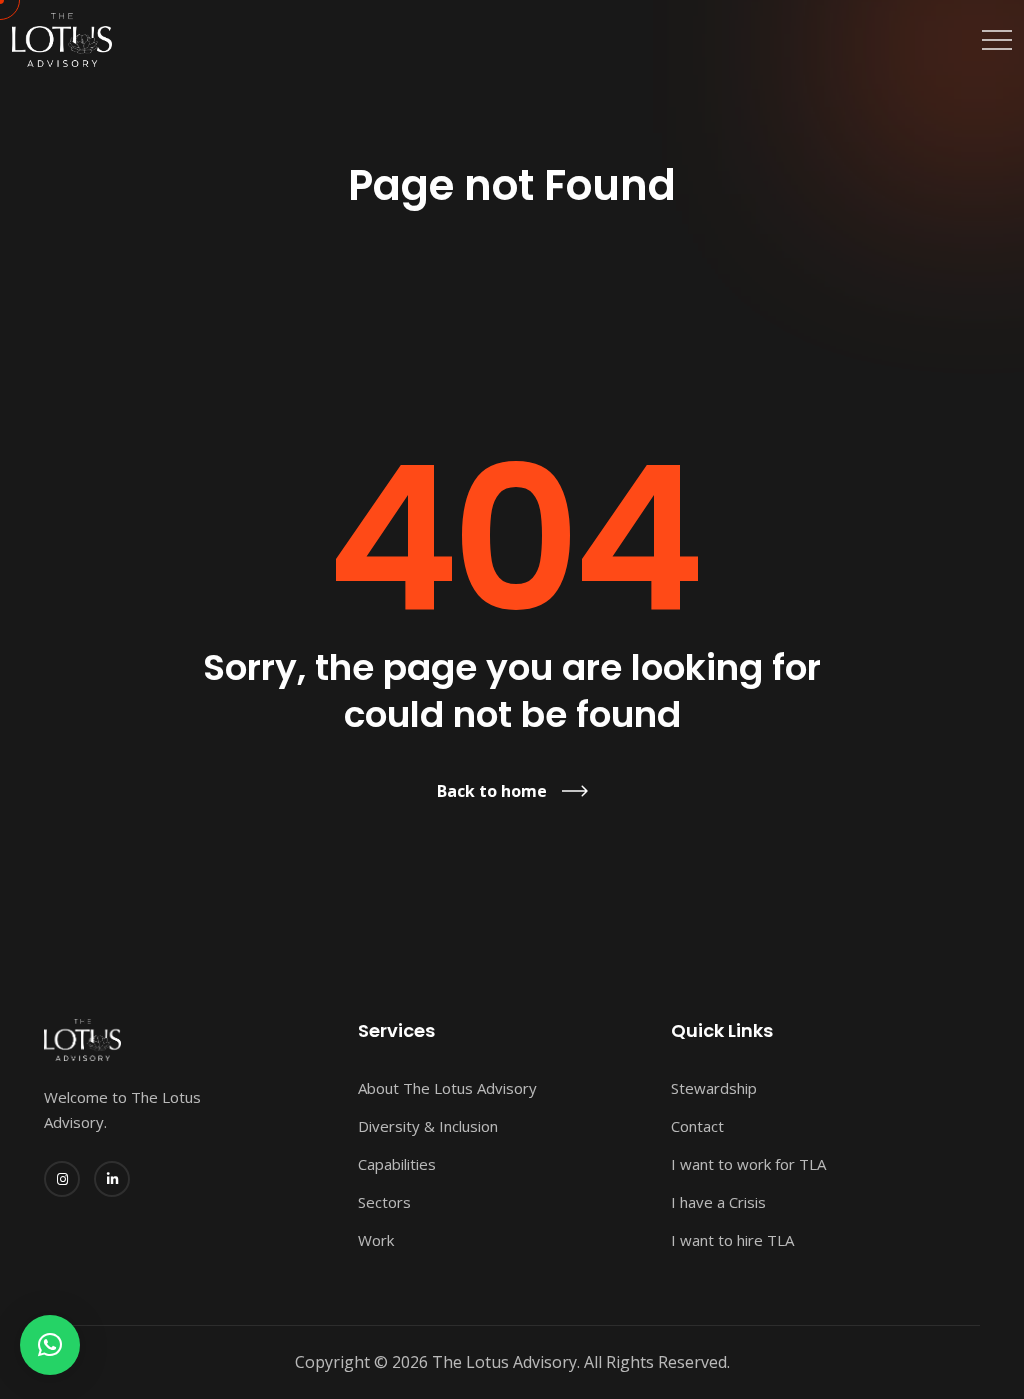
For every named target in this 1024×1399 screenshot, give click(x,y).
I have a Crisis (718, 1202)
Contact (697, 1126)
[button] (50, 1345)
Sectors (384, 1202)
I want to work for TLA (748, 1164)
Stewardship (714, 1088)
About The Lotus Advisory (447, 1088)
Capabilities (397, 1164)
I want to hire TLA (732, 1240)
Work (376, 1240)
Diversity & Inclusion (428, 1126)
